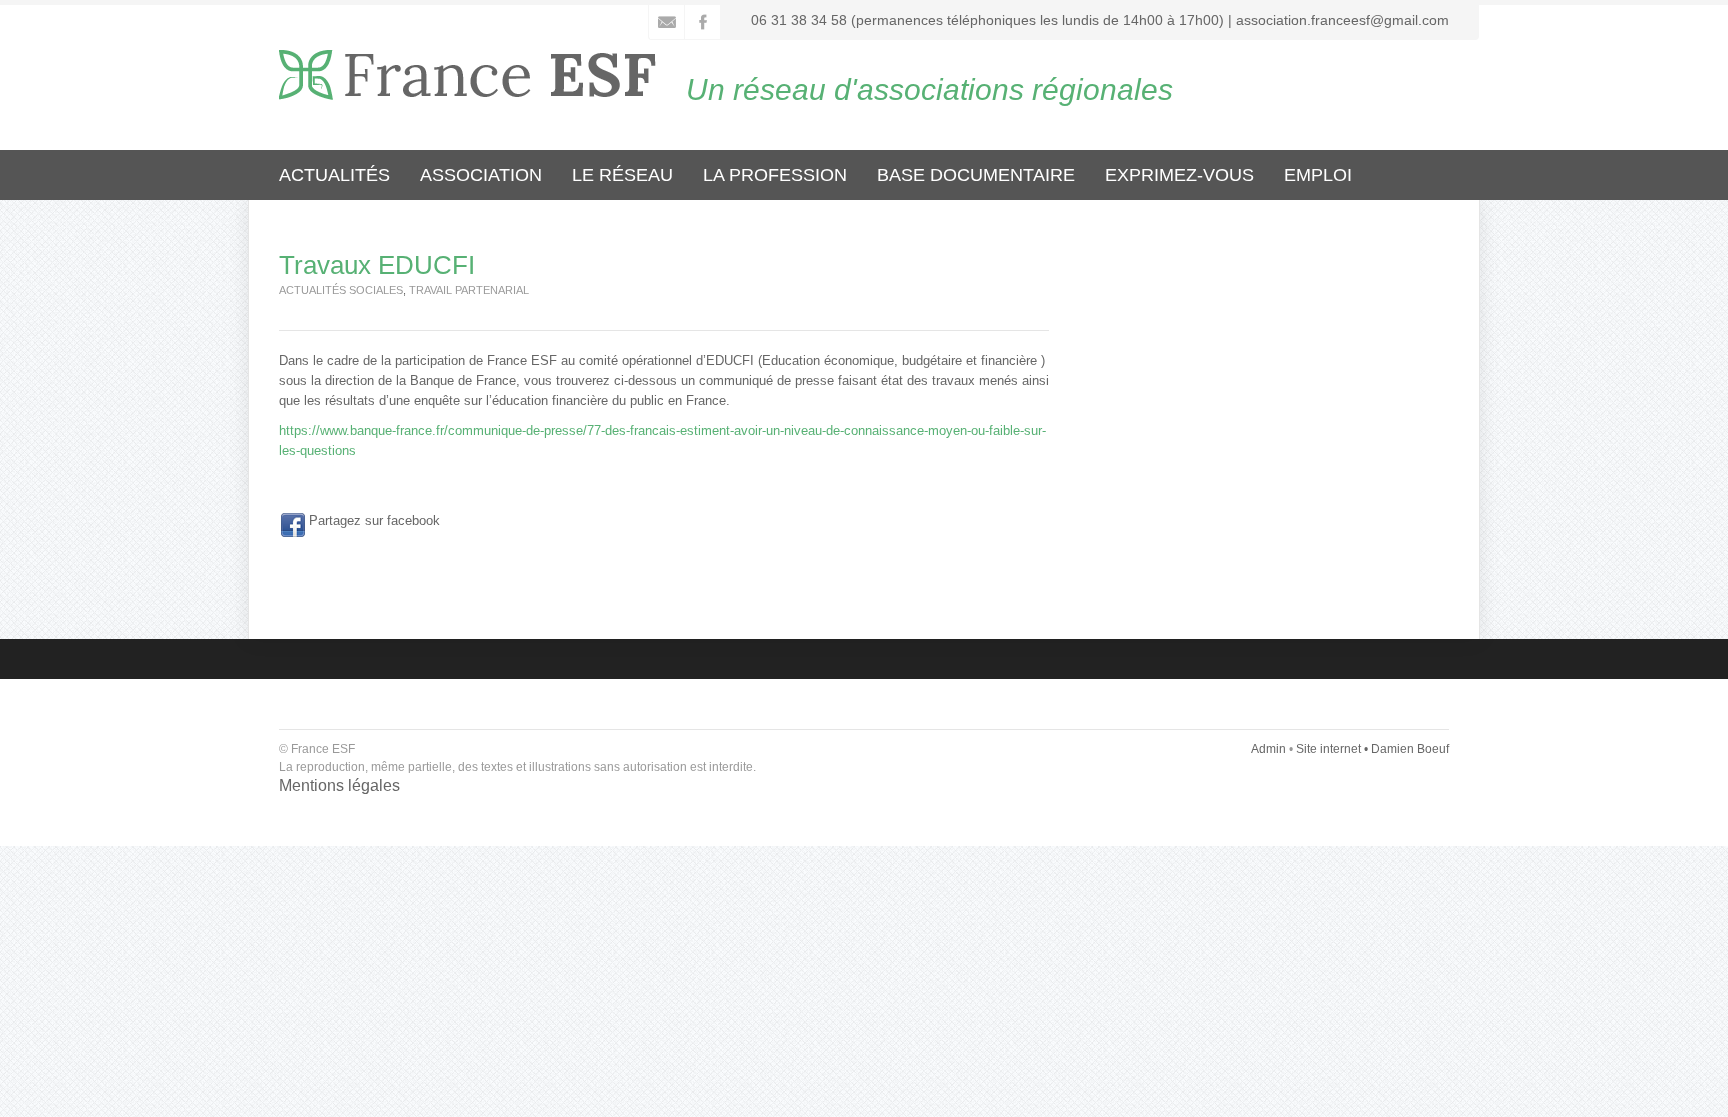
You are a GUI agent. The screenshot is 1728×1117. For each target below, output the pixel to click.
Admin (1268, 749)
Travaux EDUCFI (377, 265)
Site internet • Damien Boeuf (1372, 749)
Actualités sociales (341, 290)
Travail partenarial (469, 290)
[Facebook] (293, 525)
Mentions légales (339, 785)
